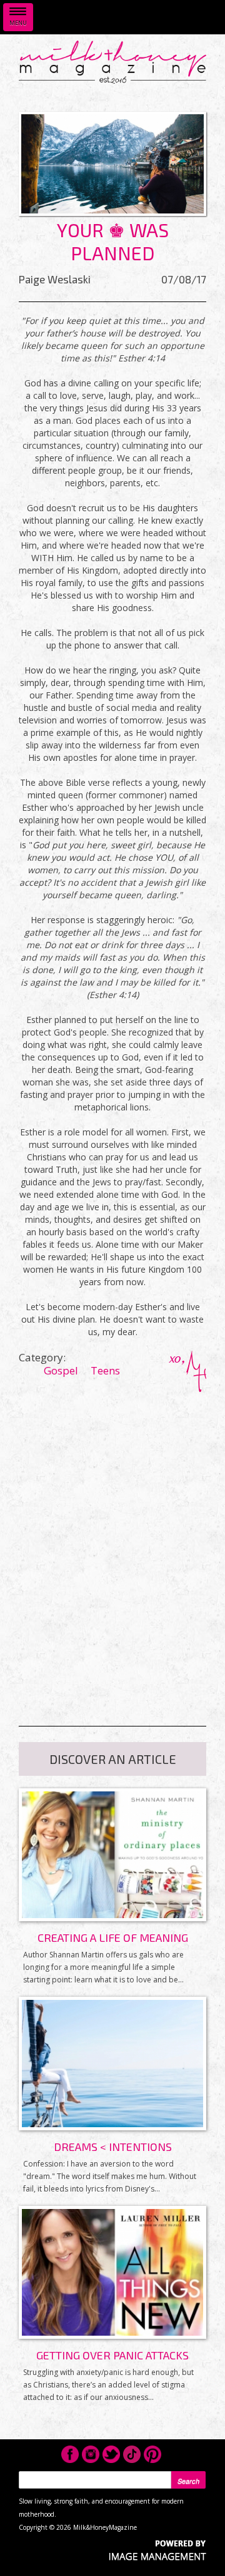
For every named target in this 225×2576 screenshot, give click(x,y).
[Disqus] (112, 1548)
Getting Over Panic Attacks (112, 2355)
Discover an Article (113, 1759)
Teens (105, 1370)
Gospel (61, 1370)
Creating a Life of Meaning (113, 1937)
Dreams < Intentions (113, 2147)
